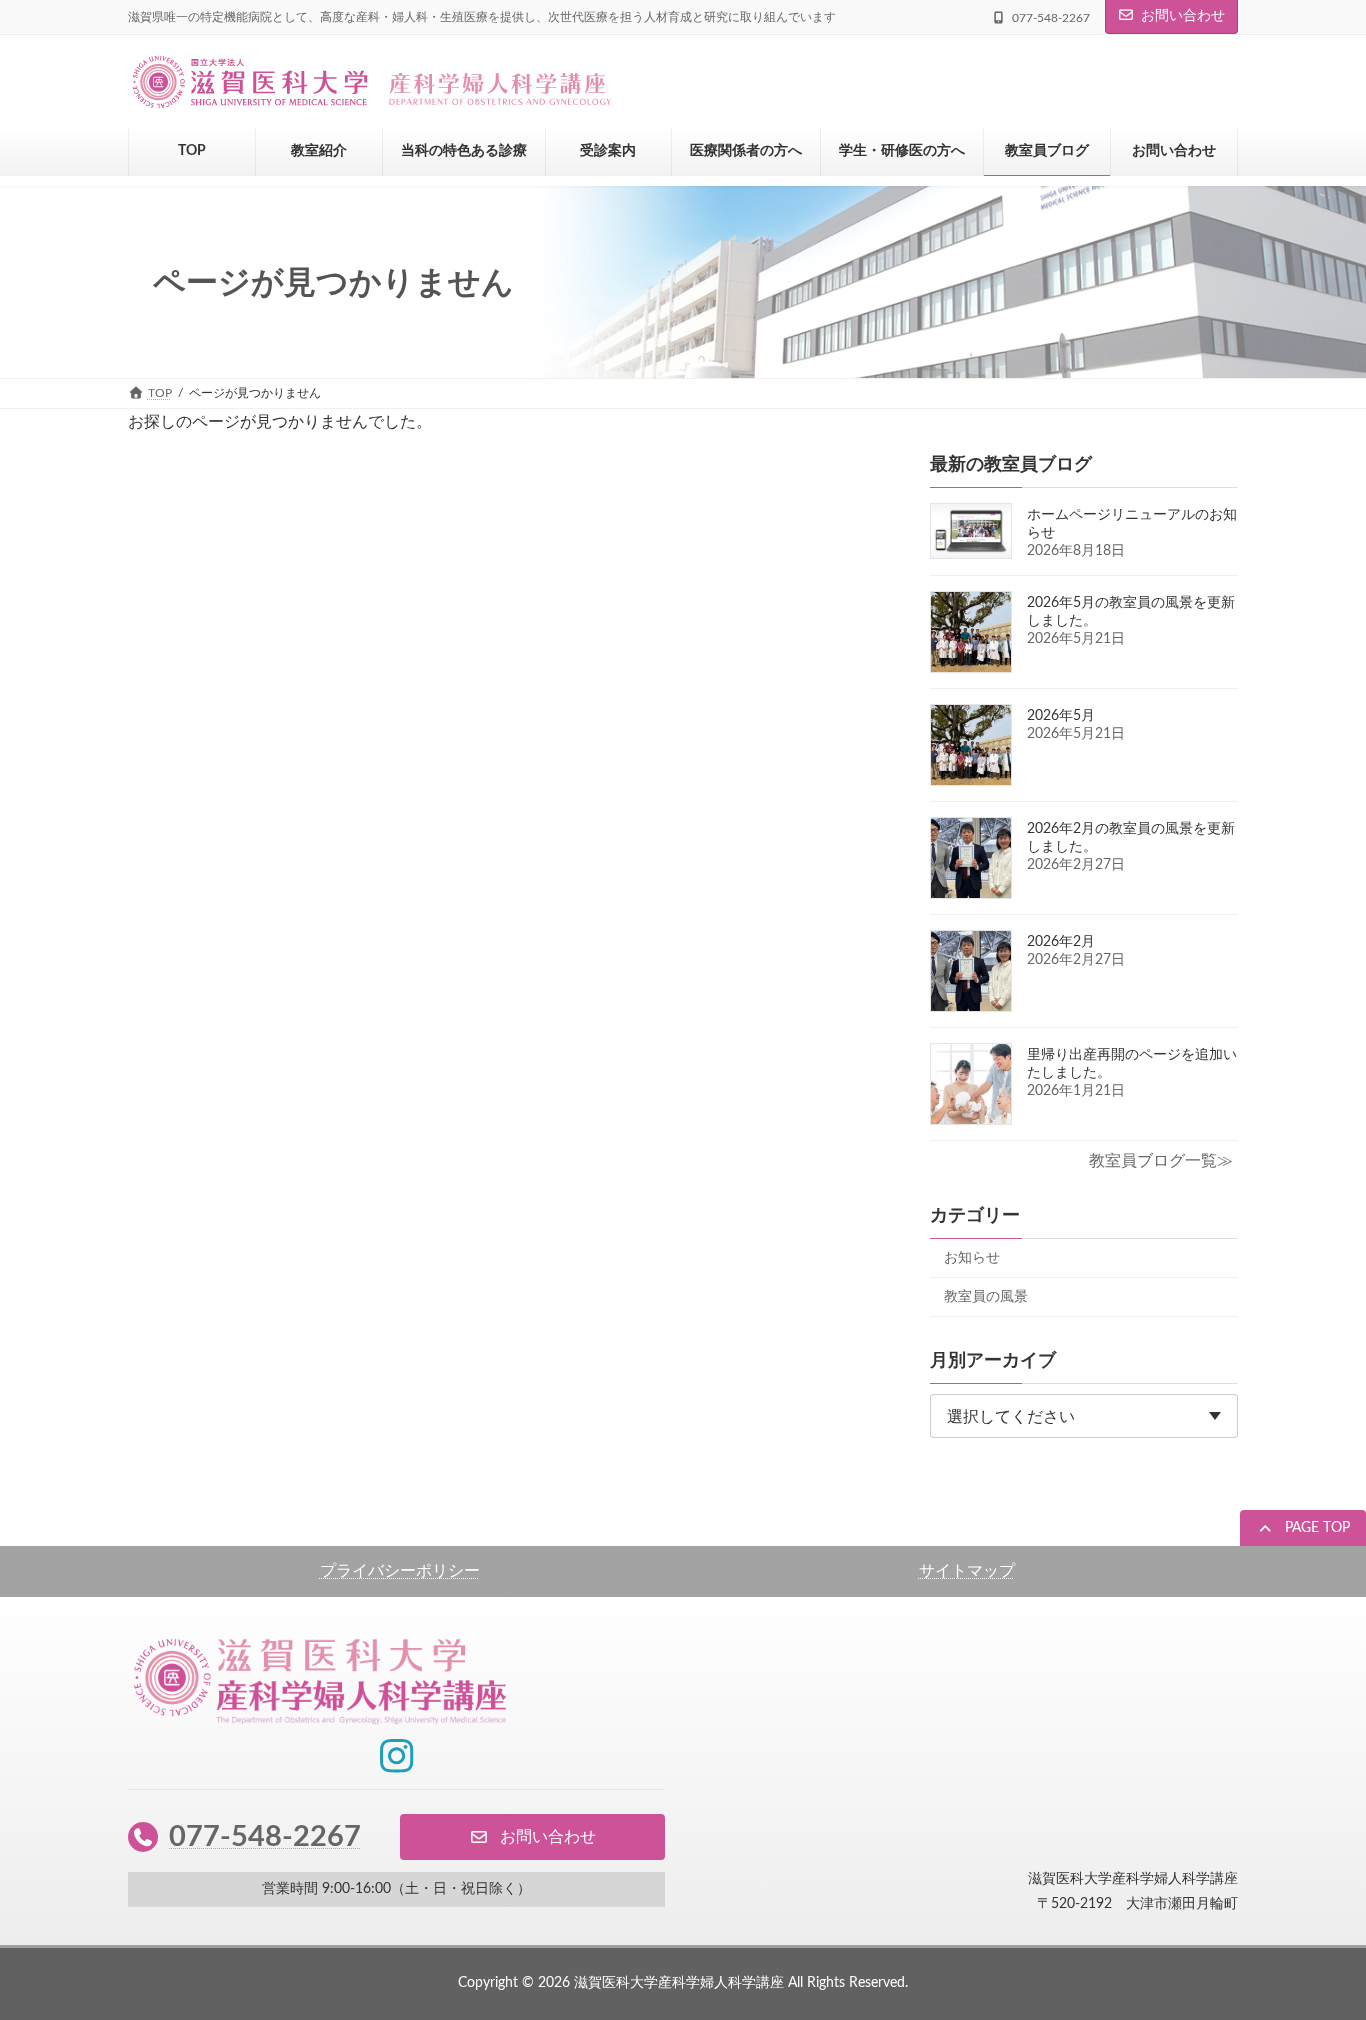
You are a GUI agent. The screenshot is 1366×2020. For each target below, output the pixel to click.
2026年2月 (1061, 942)
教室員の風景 (986, 1297)
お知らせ (972, 1258)
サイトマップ (967, 1571)
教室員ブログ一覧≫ (1161, 1161)
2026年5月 (1061, 716)
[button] (1303, 1530)
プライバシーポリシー (400, 1571)
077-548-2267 (265, 1836)
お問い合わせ (1183, 16)
